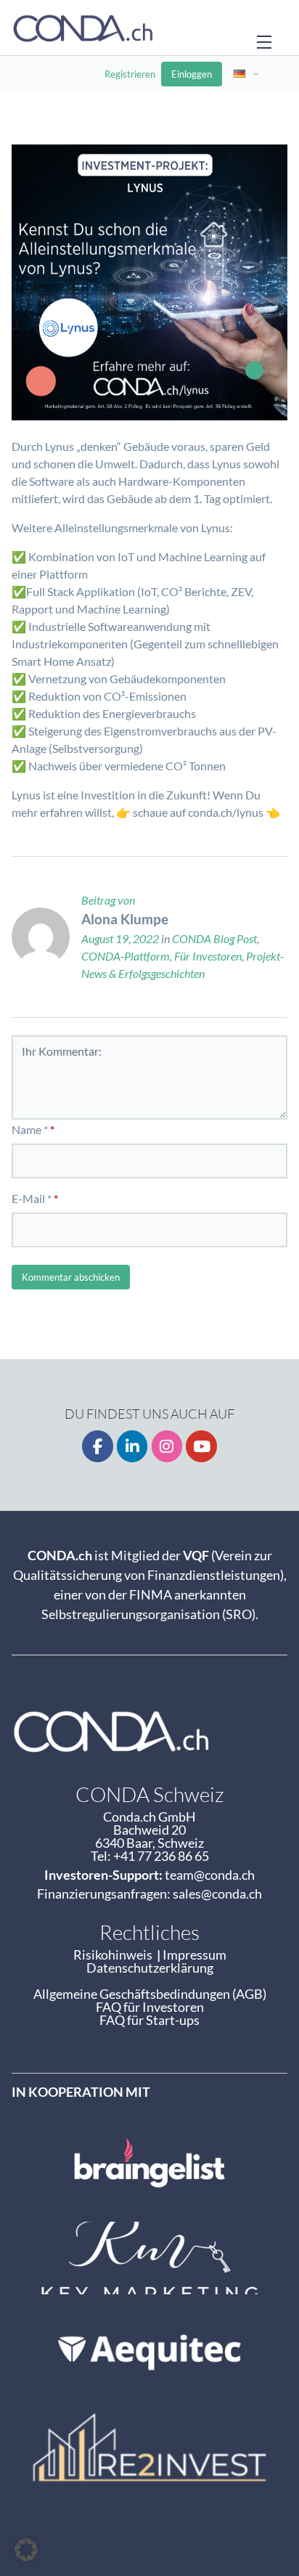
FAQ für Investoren (150, 2007)
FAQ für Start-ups (149, 2020)
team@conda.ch (210, 1875)
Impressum (194, 1955)
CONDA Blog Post (214, 938)
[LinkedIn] (132, 1447)
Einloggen (192, 74)
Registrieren (130, 74)
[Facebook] (98, 1447)
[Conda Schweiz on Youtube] (201, 1447)
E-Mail (28, 1198)
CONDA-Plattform (126, 956)
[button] (26, 2550)
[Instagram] (167, 1447)
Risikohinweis (115, 1955)
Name (26, 1129)
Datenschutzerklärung (150, 1968)
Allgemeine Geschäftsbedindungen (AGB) (150, 1994)
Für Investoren (208, 956)
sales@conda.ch (217, 1894)
